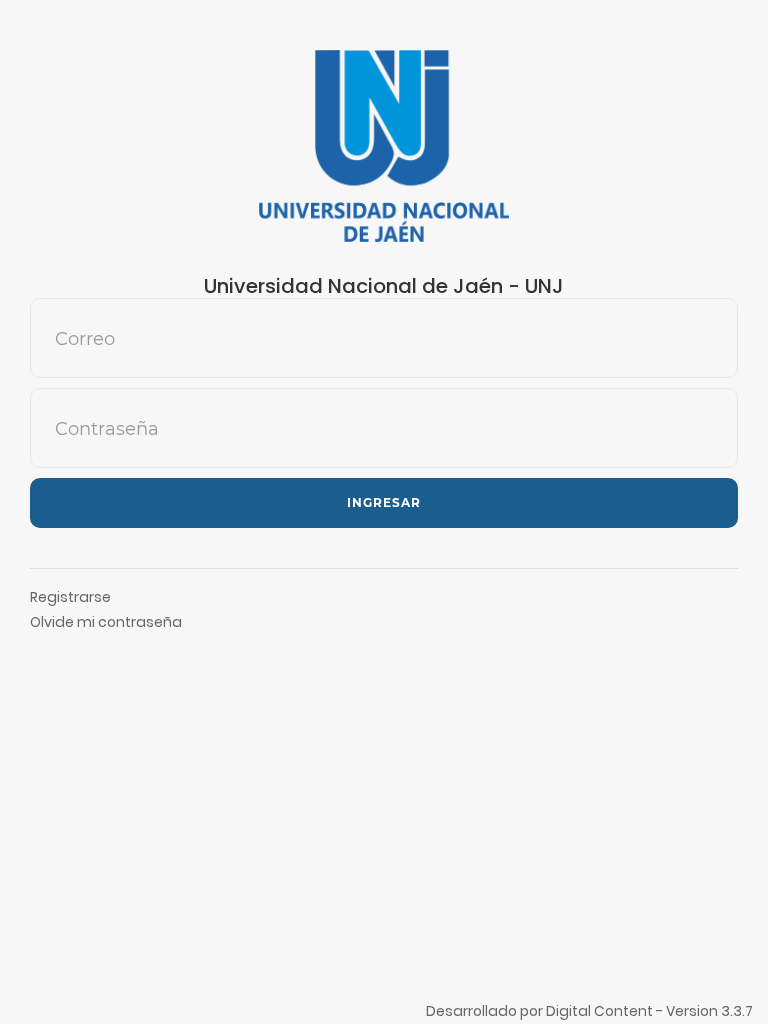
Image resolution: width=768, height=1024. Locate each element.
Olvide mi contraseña (106, 622)
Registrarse (70, 597)
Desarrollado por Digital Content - (546, 1011)
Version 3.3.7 (709, 1011)
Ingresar (384, 502)
